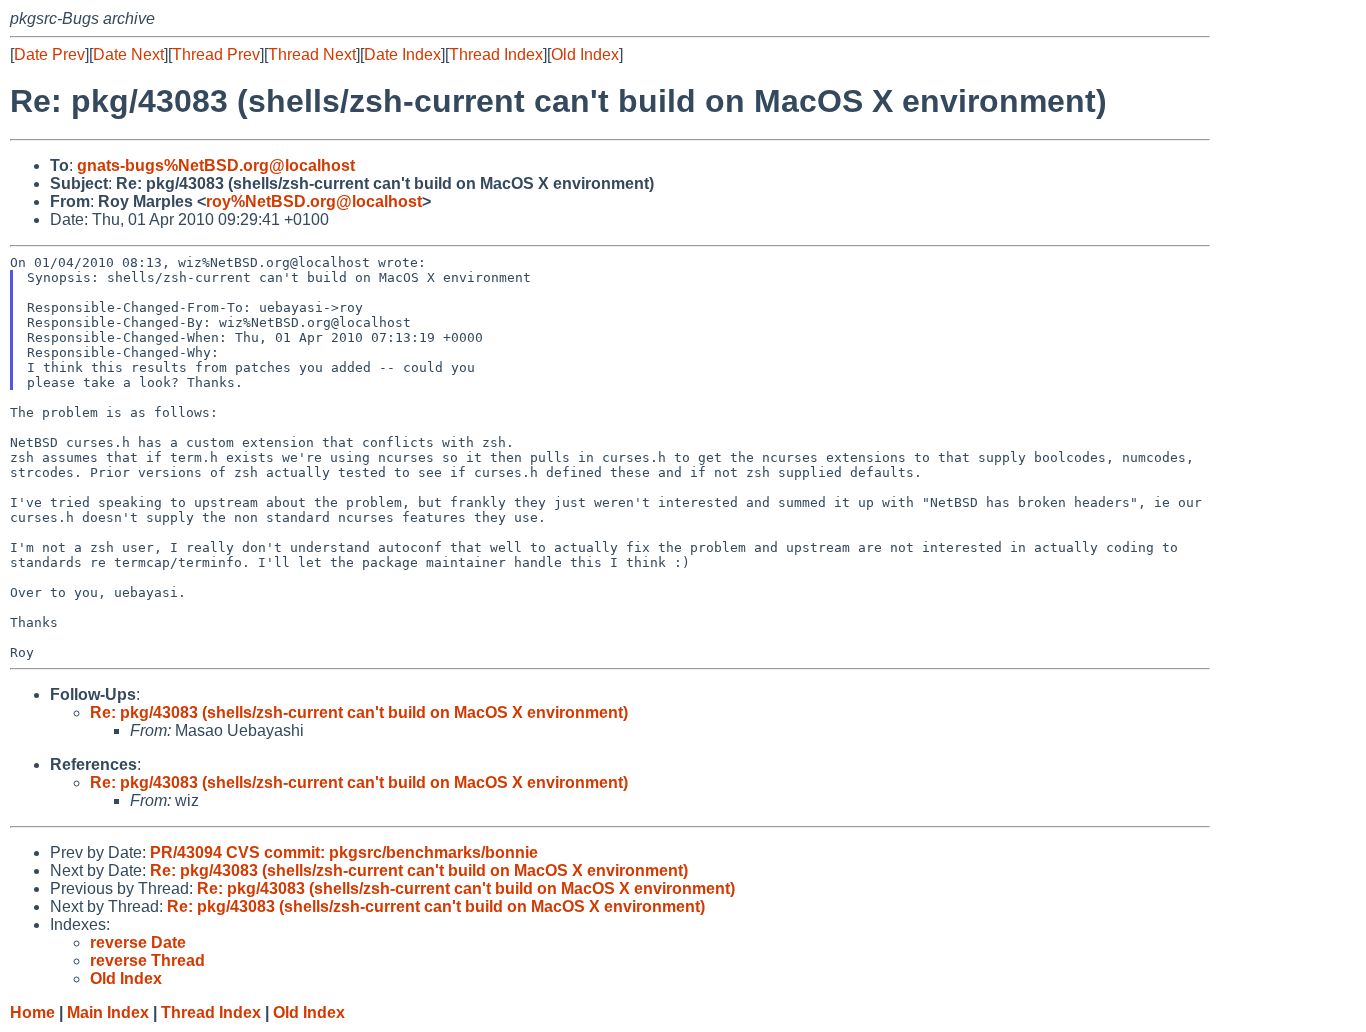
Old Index (585, 54)
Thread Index (496, 54)
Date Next (128, 54)
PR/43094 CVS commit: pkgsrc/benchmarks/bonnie (344, 852)
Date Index (402, 54)
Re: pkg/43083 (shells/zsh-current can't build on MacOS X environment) (359, 712)
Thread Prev (216, 54)
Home (32, 1012)
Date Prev (49, 54)
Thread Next (312, 54)
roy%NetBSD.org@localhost (314, 201)
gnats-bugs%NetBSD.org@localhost (216, 165)
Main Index (108, 1012)
